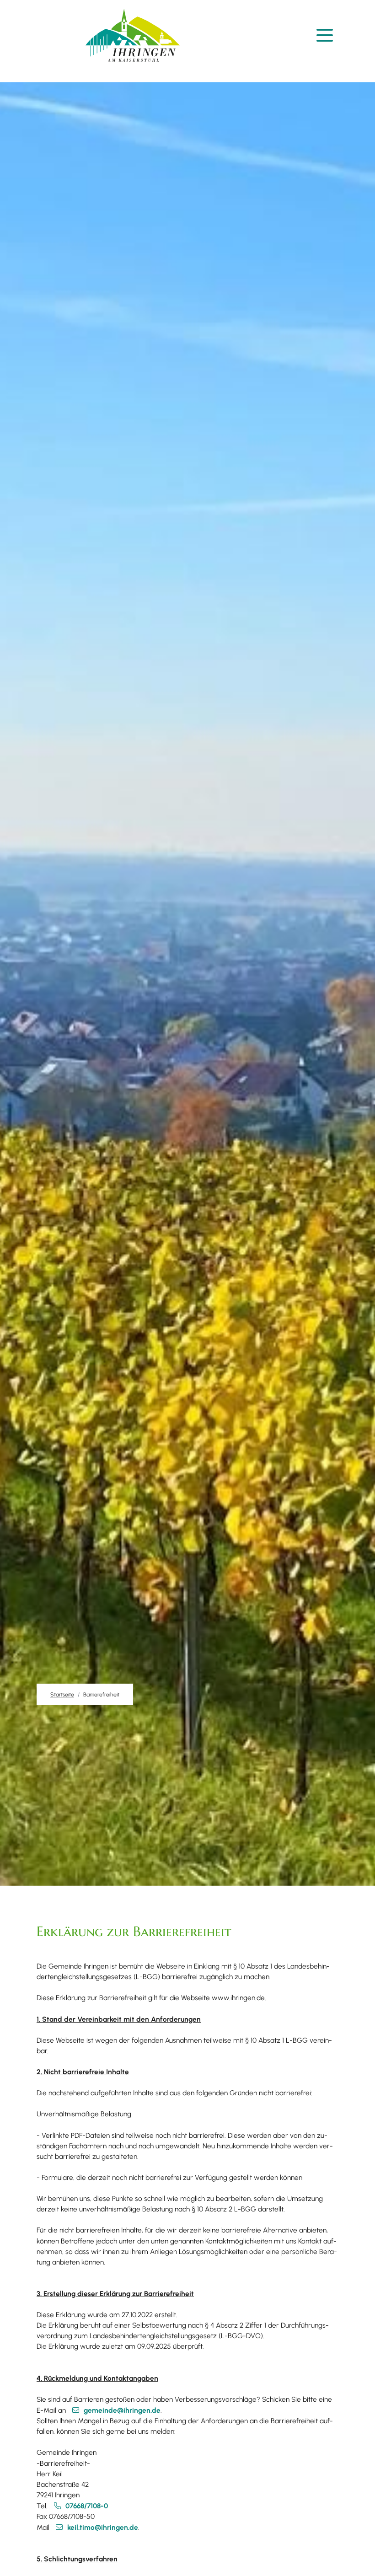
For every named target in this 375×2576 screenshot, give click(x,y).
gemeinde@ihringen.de (122, 2410)
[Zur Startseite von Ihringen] (133, 35)
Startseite (62, 1694)
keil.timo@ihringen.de (103, 2527)
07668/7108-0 (87, 2506)
